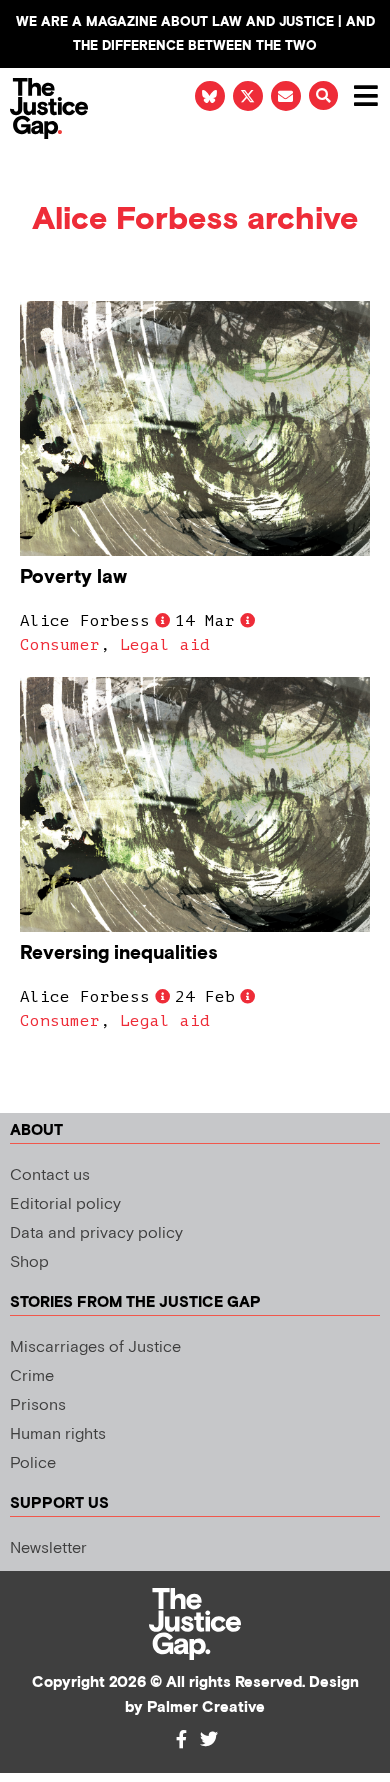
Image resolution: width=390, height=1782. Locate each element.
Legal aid (165, 645)
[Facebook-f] (181, 1739)
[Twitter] (209, 1739)
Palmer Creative (206, 1707)
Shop (29, 1262)
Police (33, 1463)
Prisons (38, 1405)
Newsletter (48, 1548)
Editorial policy (65, 1204)
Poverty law (73, 577)
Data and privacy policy (96, 1233)
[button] (323, 95)
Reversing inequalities (119, 953)
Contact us (50, 1175)
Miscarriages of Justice (95, 1347)
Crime (32, 1376)
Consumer (60, 645)
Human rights (58, 1434)
